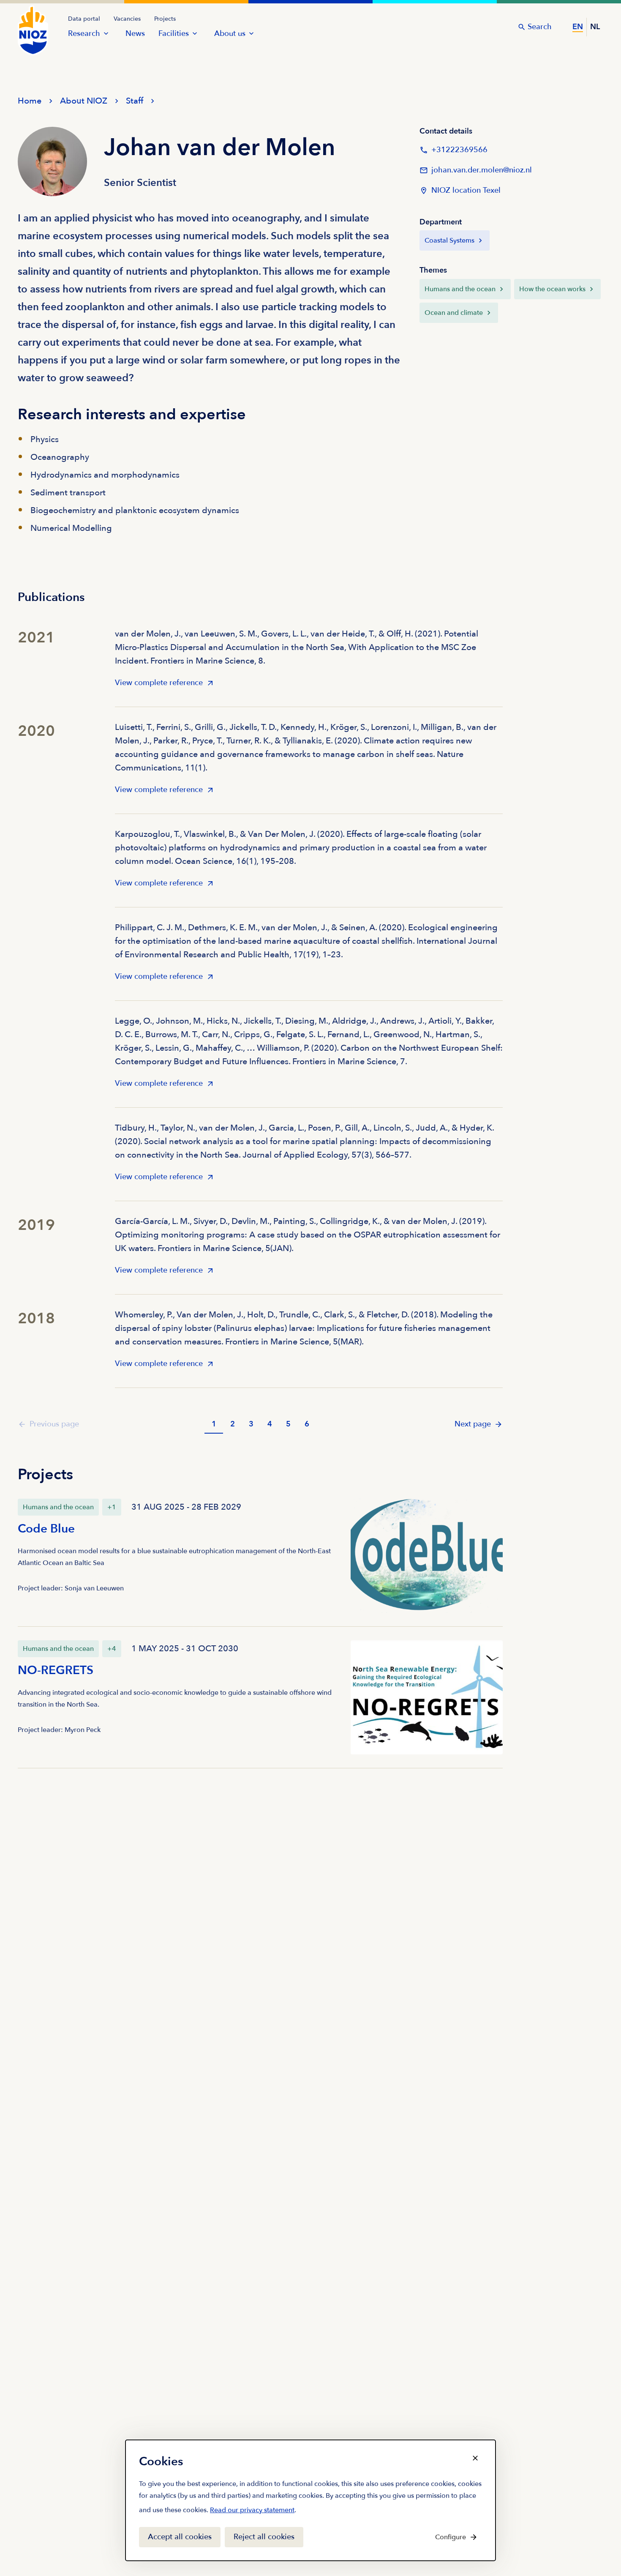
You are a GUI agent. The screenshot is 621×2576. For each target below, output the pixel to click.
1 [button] (214, 1424)
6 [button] (307, 1424)
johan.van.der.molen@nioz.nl (476, 173)
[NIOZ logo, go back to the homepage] (28, 22)
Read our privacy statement (252, 2512)
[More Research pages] (106, 33)
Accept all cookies (180, 2537)
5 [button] (288, 1424)
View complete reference (159, 685)
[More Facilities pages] (195, 33)
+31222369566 (453, 152)
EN (578, 27)
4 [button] (270, 1424)
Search (540, 27)
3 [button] (251, 1424)
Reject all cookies (264, 2537)
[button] (479, 1424)
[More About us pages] (251, 33)
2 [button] (233, 1424)
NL (595, 27)
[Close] (475, 2458)
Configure (451, 2537)
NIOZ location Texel (466, 190)
